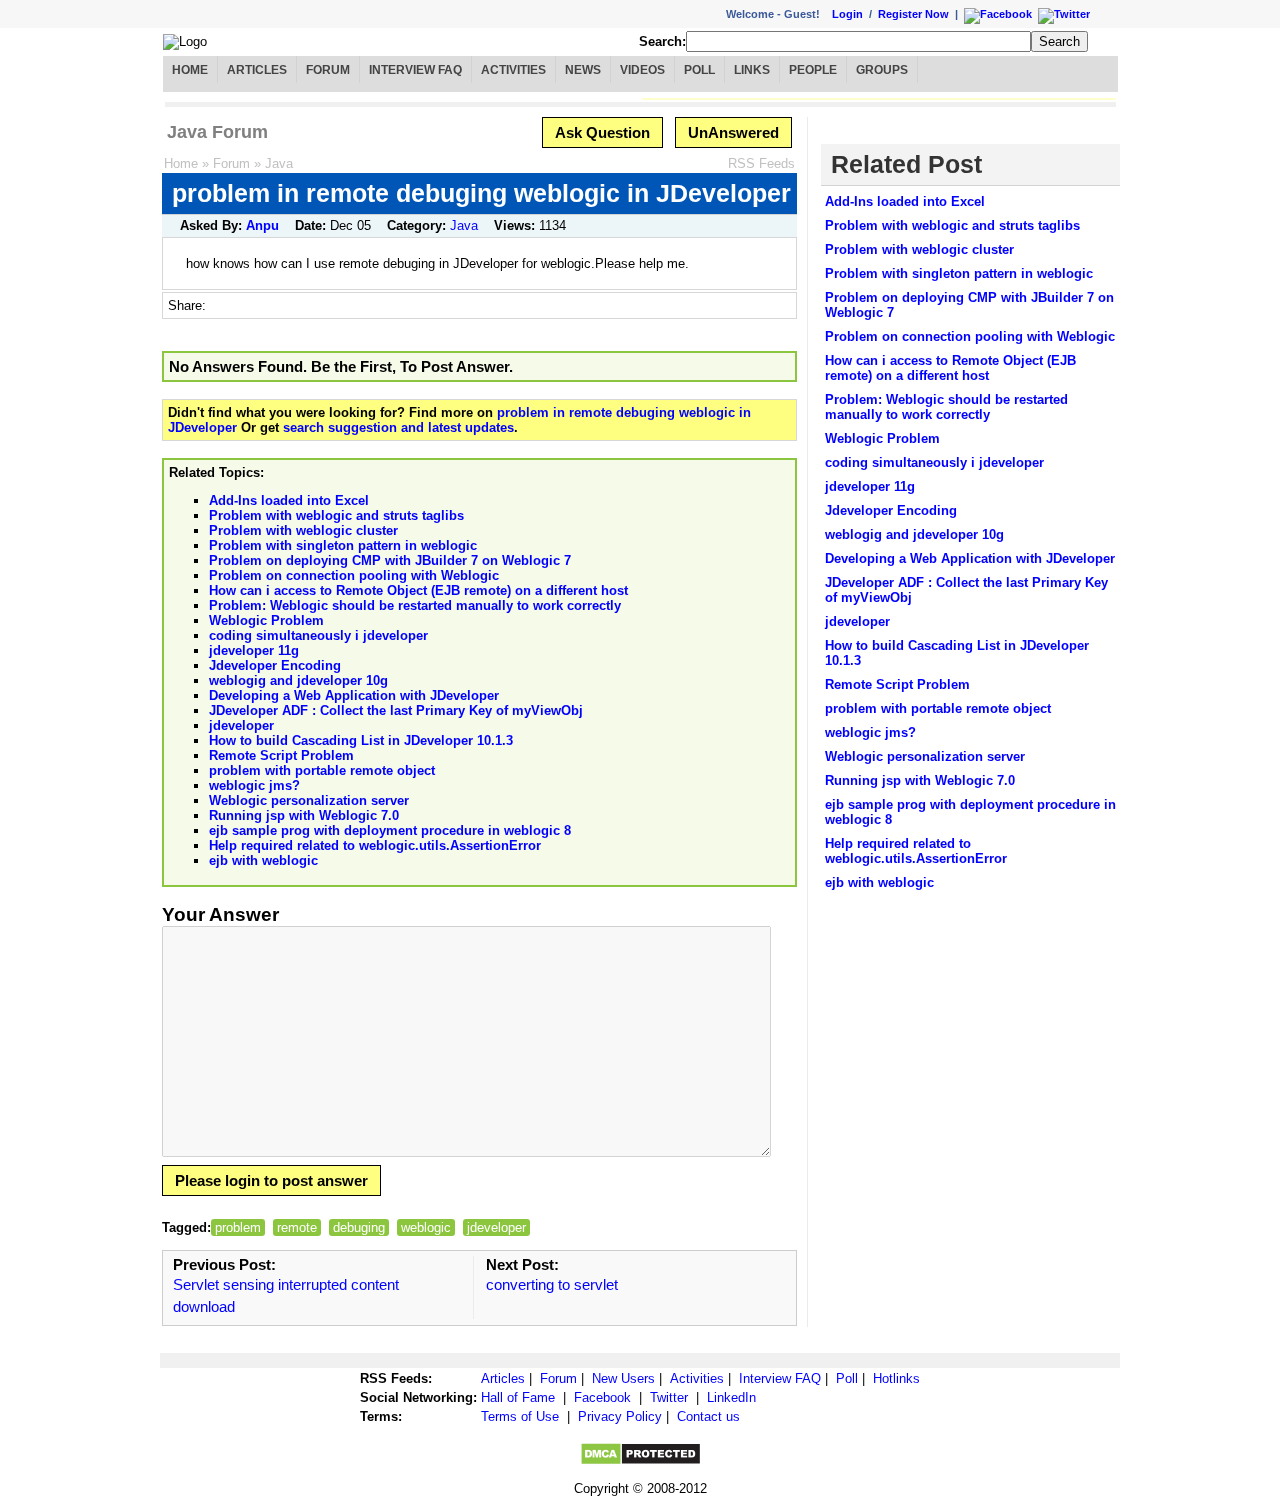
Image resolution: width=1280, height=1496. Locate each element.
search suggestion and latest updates (398, 427)
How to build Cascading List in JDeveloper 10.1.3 (361, 740)
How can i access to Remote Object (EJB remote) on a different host (418, 590)
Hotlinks (896, 1378)
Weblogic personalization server (309, 800)
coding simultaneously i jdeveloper (318, 635)
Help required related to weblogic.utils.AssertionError (375, 845)
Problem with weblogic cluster (303, 530)
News (583, 70)
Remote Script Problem (281, 755)
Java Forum (217, 132)
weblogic (426, 1227)
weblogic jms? (254, 785)
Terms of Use (520, 1416)
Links (752, 70)
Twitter (669, 1397)
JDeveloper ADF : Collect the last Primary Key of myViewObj (396, 710)
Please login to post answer (271, 1180)
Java (279, 163)
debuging (359, 1227)
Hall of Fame (518, 1397)
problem (238, 1227)
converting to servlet (552, 1284)
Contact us (708, 1416)
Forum (328, 70)
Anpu (262, 225)
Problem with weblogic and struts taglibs (336, 515)
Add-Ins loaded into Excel (289, 500)
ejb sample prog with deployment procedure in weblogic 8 (390, 830)
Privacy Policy (620, 1416)
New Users (623, 1378)
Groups (882, 70)
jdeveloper (241, 725)
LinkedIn (731, 1397)
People (813, 70)
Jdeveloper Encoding (275, 665)
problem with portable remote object (322, 770)
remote (297, 1227)
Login (847, 14)
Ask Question (602, 132)
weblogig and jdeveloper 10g (298, 680)
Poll (699, 70)
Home (190, 70)
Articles (257, 70)
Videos (642, 70)
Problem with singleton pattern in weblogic (343, 545)
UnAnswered (733, 132)
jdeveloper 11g (254, 650)
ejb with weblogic (263, 860)
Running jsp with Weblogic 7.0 (304, 815)
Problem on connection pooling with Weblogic (354, 575)
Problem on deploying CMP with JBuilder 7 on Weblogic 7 (390, 560)
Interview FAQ (415, 70)
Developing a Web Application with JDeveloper (354, 695)
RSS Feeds (761, 163)
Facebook (602, 1397)
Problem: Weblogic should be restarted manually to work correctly (415, 605)
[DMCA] (640, 1461)
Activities (513, 70)
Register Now (913, 14)
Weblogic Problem (266, 620)
